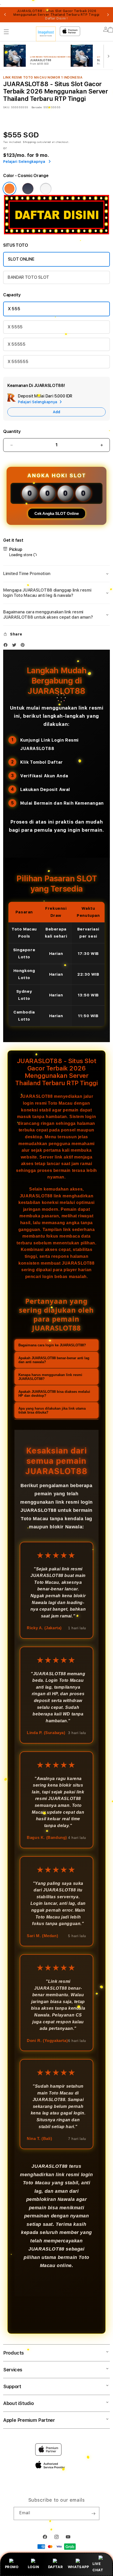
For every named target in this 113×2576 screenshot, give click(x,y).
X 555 (14, 309)
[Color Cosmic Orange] (9, 189)
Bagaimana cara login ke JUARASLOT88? (52, 1345)
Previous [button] (5, 15)
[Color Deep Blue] (28, 189)
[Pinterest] (24, 646)
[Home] (46, 34)
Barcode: (37, 107)
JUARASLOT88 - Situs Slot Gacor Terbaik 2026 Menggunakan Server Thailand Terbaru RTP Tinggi (56, 15)
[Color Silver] (46, 189)
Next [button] (108, 15)
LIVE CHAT (98, 2567)
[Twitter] (16, 646)
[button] (6, 32)
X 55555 (17, 344)
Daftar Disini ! (56, 18)
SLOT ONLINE (21, 259)
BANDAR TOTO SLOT (28, 277)
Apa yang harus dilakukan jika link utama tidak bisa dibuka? (52, 1410)
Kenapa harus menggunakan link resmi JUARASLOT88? (50, 1377)
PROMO (12, 2567)
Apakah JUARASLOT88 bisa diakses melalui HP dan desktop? (54, 1394)
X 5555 (15, 327)
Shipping (29, 142)
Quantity (12, 431)
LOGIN (34, 2567)
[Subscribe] (93, 2513)
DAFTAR (56, 2567)
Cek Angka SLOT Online (57, 513)
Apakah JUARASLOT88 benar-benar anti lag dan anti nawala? (54, 1360)
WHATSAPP (78, 2567)
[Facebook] (7, 646)
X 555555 (18, 362)
